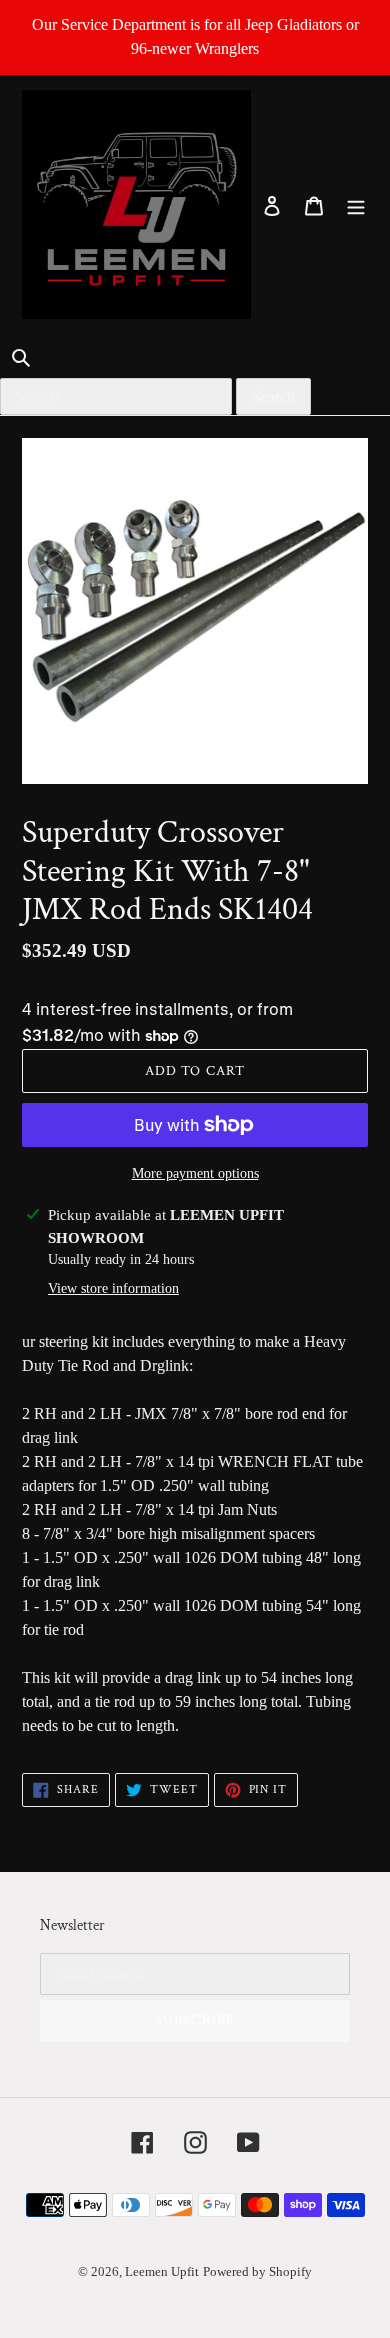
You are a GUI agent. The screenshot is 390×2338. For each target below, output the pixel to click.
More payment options (195, 1173)
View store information (113, 1288)
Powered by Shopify (257, 2271)
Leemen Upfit (162, 2271)
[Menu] (356, 205)
